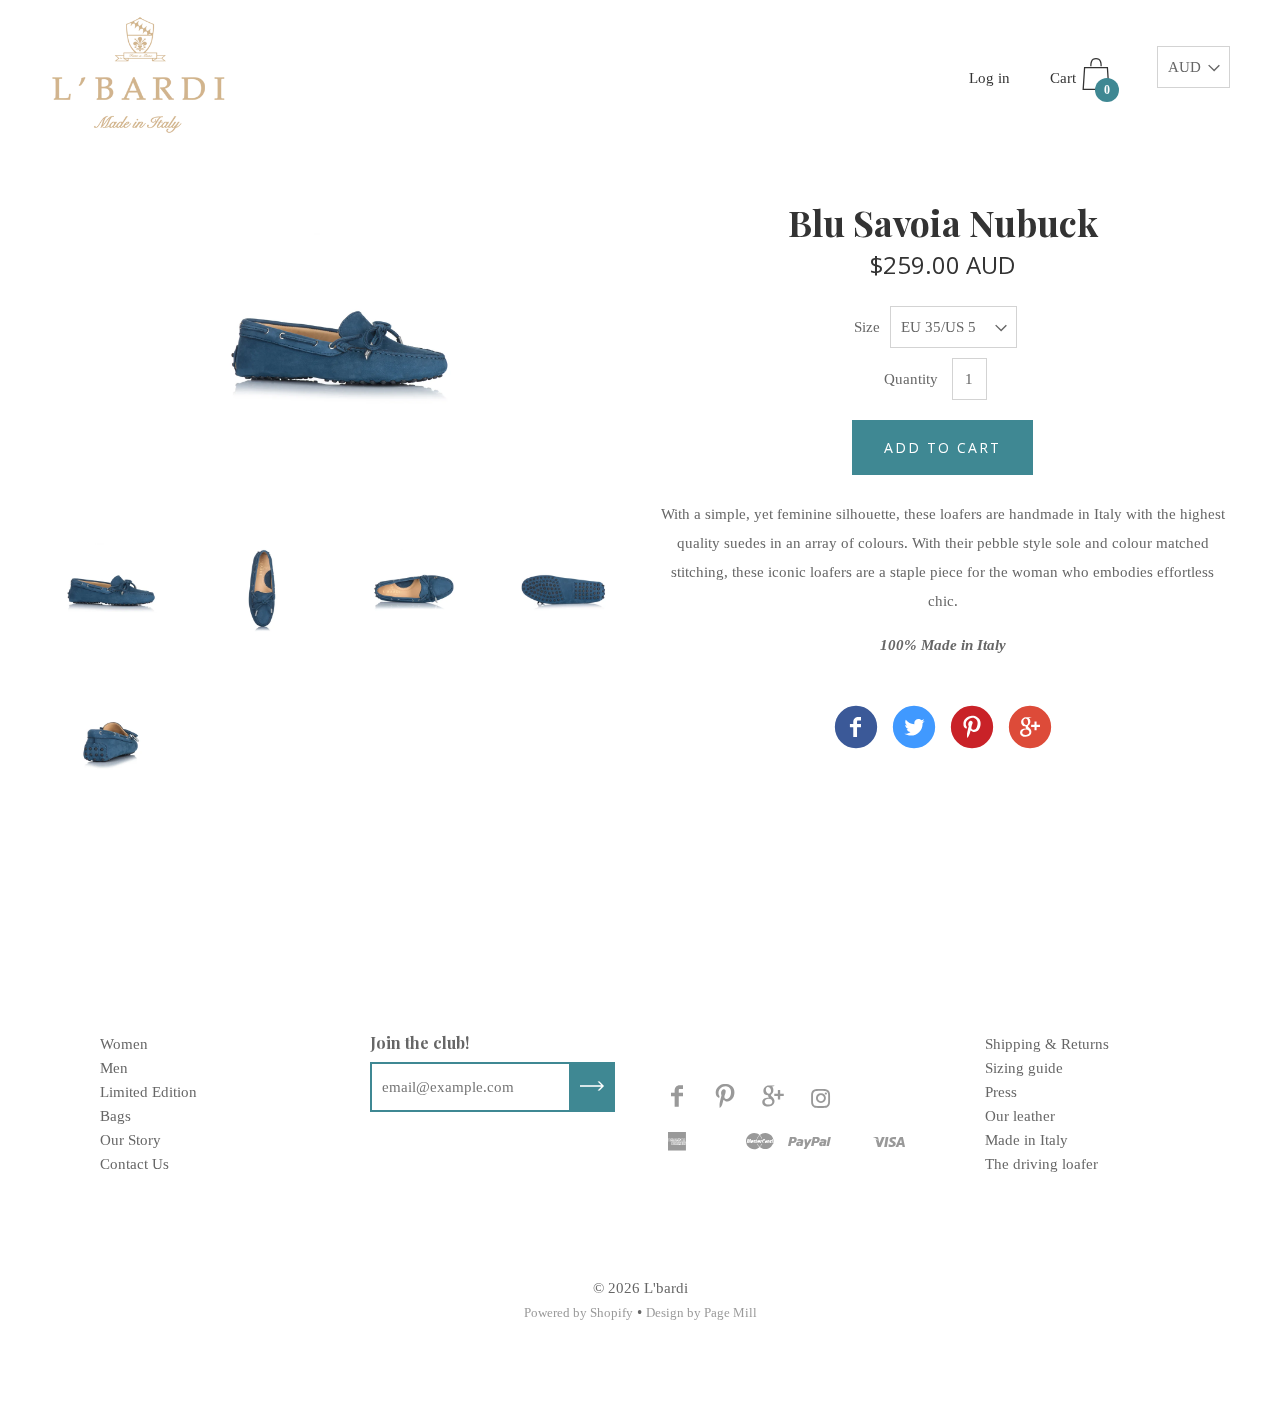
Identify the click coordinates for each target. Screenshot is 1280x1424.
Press (1001, 1092)
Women (124, 1044)
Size (867, 327)
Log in (989, 78)
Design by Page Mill (701, 1312)
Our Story (130, 1140)
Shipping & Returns (1047, 1044)
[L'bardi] (856, 731)
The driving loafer (1041, 1164)
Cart (1080, 83)
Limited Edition (148, 1092)
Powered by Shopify (578, 1312)
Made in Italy (1026, 1140)
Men (114, 1068)
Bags (115, 1116)
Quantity (911, 379)
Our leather (1020, 1116)
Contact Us (134, 1164)
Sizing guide (1024, 1068)
